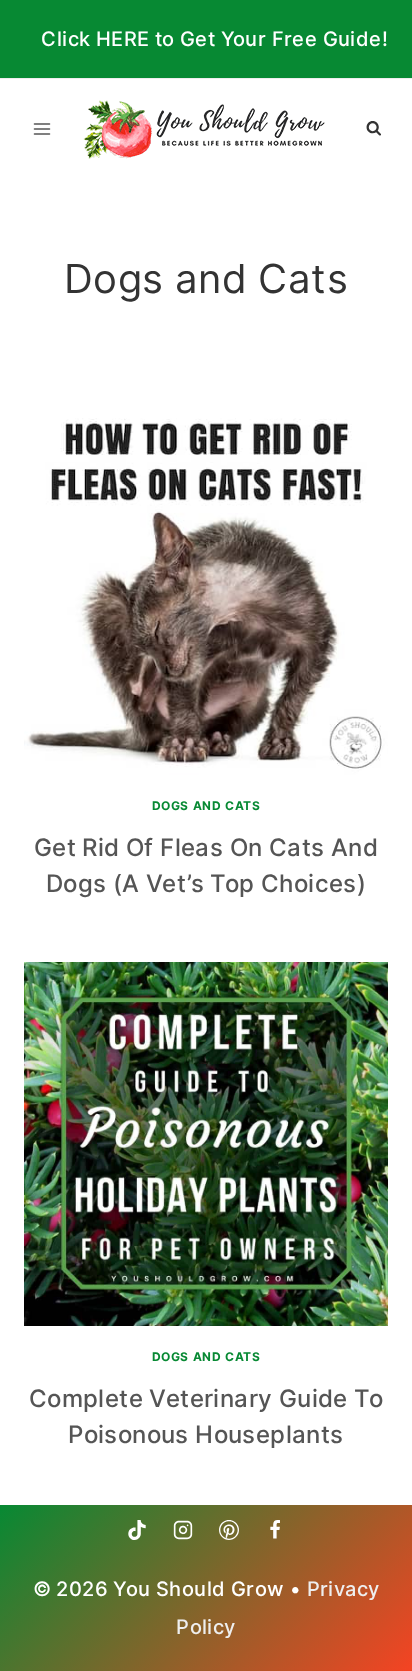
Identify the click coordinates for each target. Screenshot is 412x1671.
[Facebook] (275, 1530)
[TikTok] (137, 1530)
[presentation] (206, 593)
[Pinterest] (229, 1530)
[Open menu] (42, 128)
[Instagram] (183, 1530)
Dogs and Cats (206, 805)
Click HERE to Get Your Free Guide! (214, 39)
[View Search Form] (374, 129)
